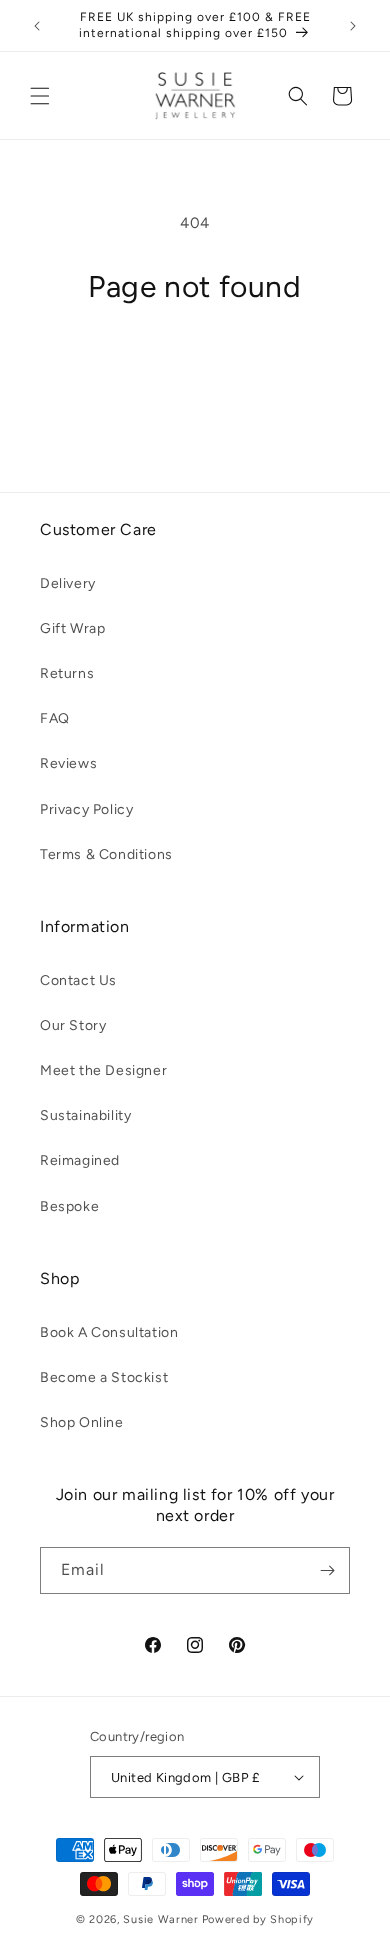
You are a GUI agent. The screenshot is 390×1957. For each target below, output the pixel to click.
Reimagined (80, 1160)
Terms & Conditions (106, 854)
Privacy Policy (86, 809)
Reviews (68, 763)
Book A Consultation (109, 1332)
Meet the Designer (103, 1070)
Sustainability (85, 1115)
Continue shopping (195, 361)
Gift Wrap (72, 628)
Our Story (73, 1025)
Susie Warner (160, 1919)
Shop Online (82, 1422)
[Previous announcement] (37, 26)
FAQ (55, 718)
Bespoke (69, 1206)
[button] (40, 96)
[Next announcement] (353, 26)
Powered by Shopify (258, 1919)
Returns (67, 673)
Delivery (68, 583)
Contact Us (78, 980)
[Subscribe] (327, 1570)
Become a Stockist (104, 1377)
